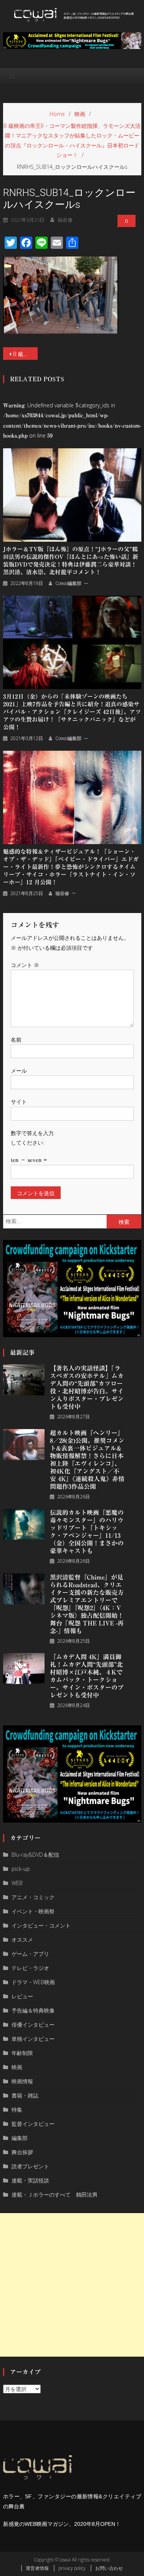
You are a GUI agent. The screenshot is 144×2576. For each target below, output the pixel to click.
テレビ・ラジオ (30, 1968)
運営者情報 (37, 2568)
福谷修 (65, 220)
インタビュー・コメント (41, 1925)
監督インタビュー (33, 2124)
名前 (16, 1040)
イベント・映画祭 (33, 1911)
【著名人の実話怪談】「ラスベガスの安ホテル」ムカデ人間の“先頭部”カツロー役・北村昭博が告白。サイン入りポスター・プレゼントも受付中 (87, 1387)
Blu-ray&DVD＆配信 (35, 1855)
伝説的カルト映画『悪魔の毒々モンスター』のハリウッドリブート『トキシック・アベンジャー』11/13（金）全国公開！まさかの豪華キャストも (87, 1532)
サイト (19, 1102)
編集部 (20, 2138)
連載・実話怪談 (30, 2180)
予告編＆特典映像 (33, 2010)
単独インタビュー (33, 2039)
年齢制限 (22, 2053)
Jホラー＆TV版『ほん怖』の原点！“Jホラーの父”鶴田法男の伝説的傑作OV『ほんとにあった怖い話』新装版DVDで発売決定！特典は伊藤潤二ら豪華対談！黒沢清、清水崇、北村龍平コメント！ (71, 561)
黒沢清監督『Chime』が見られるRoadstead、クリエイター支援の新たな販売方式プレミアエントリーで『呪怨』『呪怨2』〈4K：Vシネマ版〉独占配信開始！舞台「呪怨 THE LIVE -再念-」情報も (87, 1604)
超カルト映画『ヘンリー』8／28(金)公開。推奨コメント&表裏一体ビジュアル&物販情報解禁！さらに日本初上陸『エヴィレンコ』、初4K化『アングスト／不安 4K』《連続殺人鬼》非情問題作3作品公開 (87, 1460)
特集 (17, 2110)
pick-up (21, 1869)
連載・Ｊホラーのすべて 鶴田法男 (55, 2195)
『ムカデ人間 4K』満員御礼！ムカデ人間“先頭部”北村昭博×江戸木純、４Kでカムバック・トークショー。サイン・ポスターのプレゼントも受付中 (87, 1676)
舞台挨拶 (22, 2152)
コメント (25, 965)
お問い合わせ (109, 2568)
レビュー (22, 1996)
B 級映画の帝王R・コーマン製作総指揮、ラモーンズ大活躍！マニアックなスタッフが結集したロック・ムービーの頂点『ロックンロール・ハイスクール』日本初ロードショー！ (25, 354)
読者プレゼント (30, 2166)
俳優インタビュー (33, 2025)
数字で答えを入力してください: (32, 1138)
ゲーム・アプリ (30, 1954)
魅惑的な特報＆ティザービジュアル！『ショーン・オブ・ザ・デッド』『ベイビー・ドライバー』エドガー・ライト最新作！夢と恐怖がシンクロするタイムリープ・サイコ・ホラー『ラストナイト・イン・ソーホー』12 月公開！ (71, 867)
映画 (17, 2067)
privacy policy (72, 2568)
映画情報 (22, 2081)
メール (19, 1071)
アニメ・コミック (33, 1897)
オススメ (22, 1940)
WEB (17, 1883)
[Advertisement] (72, 2285)
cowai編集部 (68, 583)
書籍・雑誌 (25, 2095)
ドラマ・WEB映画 (33, 1982)
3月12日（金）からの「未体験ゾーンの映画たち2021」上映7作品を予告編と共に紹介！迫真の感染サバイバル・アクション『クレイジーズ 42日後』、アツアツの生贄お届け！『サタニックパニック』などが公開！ (72, 712)
